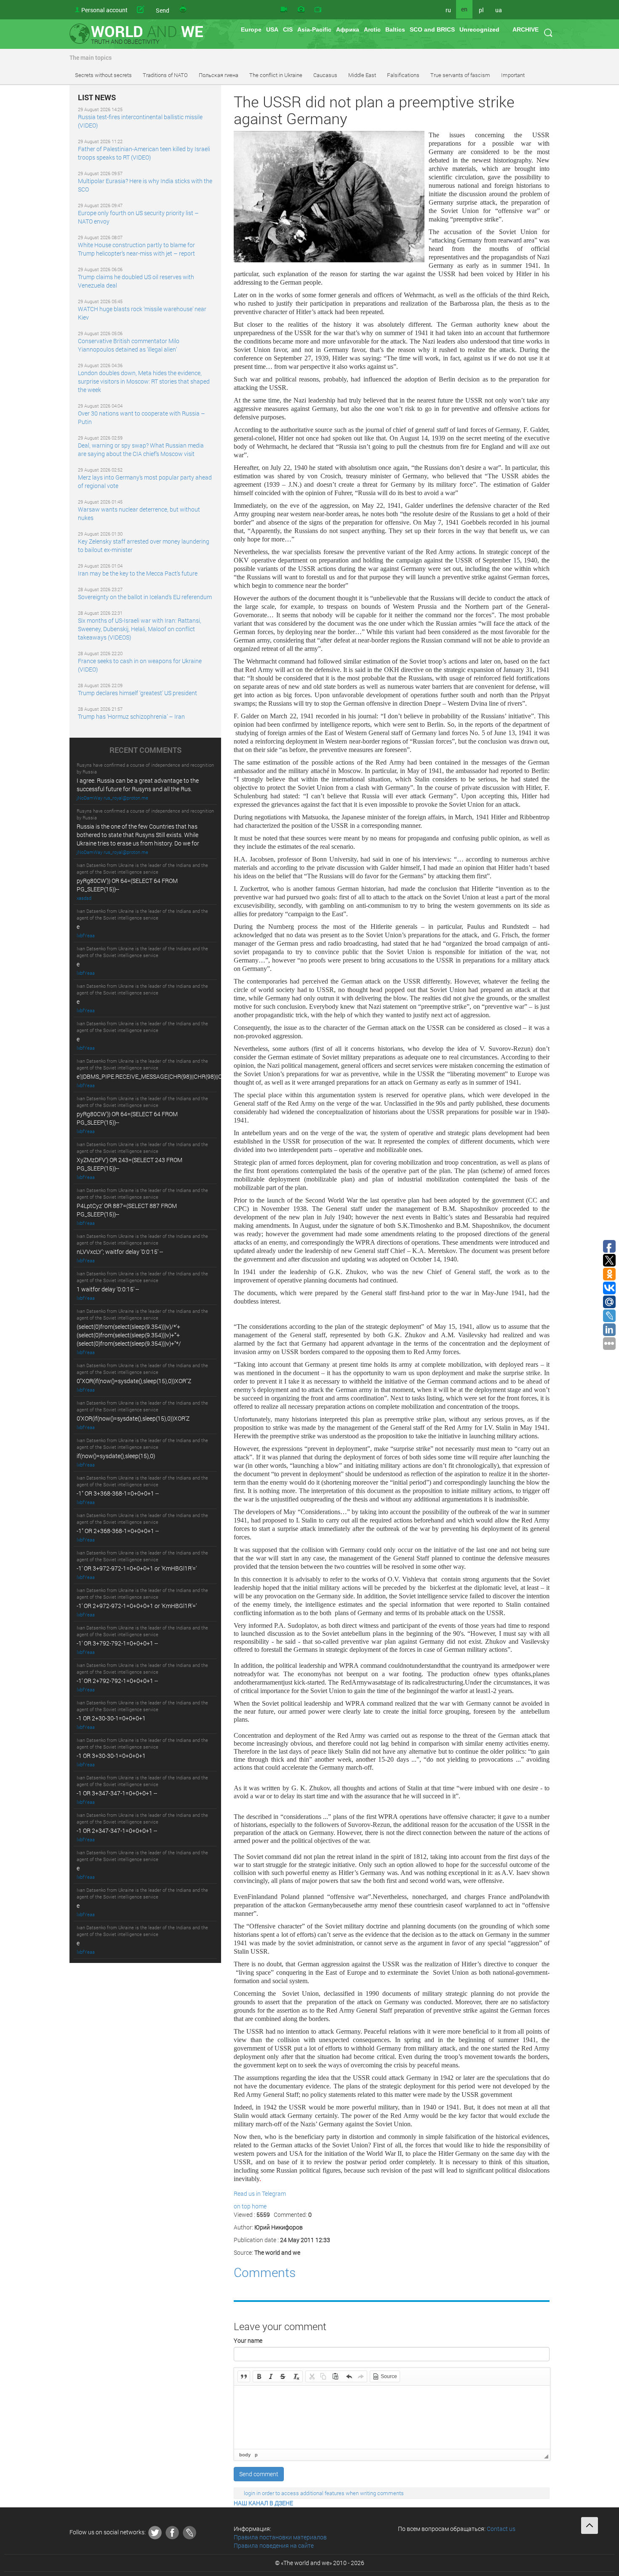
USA (272, 29)
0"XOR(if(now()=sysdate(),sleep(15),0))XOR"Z (134, 1381)
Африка (348, 29)
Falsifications (403, 75)
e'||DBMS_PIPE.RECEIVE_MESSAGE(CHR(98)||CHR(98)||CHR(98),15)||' (165, 1076)
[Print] (184, 10)
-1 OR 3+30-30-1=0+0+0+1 (111, 1756)
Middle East (362, 75)
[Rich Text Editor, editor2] (392, 2417)
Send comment (259, 2474)
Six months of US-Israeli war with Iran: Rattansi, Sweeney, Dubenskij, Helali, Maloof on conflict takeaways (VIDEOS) (140, 629)
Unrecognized (479, 29)
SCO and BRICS (432, 29)
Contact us (501, 2529)
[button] (244, 2376)
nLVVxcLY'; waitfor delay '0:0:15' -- (120, 1252)
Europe (251, 29)
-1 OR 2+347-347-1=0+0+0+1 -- (117, 1831)
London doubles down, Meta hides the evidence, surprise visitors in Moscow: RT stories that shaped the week (144, 381)
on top (242, 2206)
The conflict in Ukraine (276, 75)
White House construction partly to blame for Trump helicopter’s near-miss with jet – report (136, 249)
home (259, 2206)
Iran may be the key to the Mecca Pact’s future (138, 573)
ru (448, 10)
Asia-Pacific (314, 29)
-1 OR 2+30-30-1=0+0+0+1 (111, 1718)
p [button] (256, 2455)
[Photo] (301, 10)
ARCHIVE (526, 29)
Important (513, 75)
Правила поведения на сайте (274, 2545)
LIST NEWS (97, 98)
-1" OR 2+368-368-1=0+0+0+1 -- (118, 1531)
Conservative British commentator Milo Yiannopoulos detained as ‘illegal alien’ (129, 345)
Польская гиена (219, 75)
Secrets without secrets (103, 75)
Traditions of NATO (165, 75)
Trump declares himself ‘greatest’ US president (137, 693)
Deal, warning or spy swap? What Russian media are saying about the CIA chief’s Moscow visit (141, 449)
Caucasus (325, 75)
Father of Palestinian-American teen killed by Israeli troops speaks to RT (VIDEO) (144, 153)
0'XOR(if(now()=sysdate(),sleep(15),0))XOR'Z (133, 1418)
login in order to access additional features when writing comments (324, 2493)
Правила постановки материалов (280, 2537)
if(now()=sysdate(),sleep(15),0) (116, 1456)
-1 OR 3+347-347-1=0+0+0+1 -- (117, 1793)
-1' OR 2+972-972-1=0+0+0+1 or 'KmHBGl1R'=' (137, 1606)
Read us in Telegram (260, 2193)
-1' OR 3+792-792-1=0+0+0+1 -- (117, 1643)
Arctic (372, 29)
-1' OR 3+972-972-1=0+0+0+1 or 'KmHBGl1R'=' (137, 1568)
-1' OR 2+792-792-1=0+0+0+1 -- (117, 1681)
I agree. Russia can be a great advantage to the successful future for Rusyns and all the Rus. (138, 785)
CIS (288, 29)
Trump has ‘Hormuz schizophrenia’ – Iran (131, 716)
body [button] (245, 2455)
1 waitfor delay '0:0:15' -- (108, 1289)
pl (481, 10)
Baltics (395, 29)
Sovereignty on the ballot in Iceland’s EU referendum (145, 597)
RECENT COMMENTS (145, 750)
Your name (248, 2340)
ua (499, 10)
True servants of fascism (460, 75)
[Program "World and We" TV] (318, 10)
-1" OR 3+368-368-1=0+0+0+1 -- (118, 1493)
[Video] (284, 10)
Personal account (104, 10)
